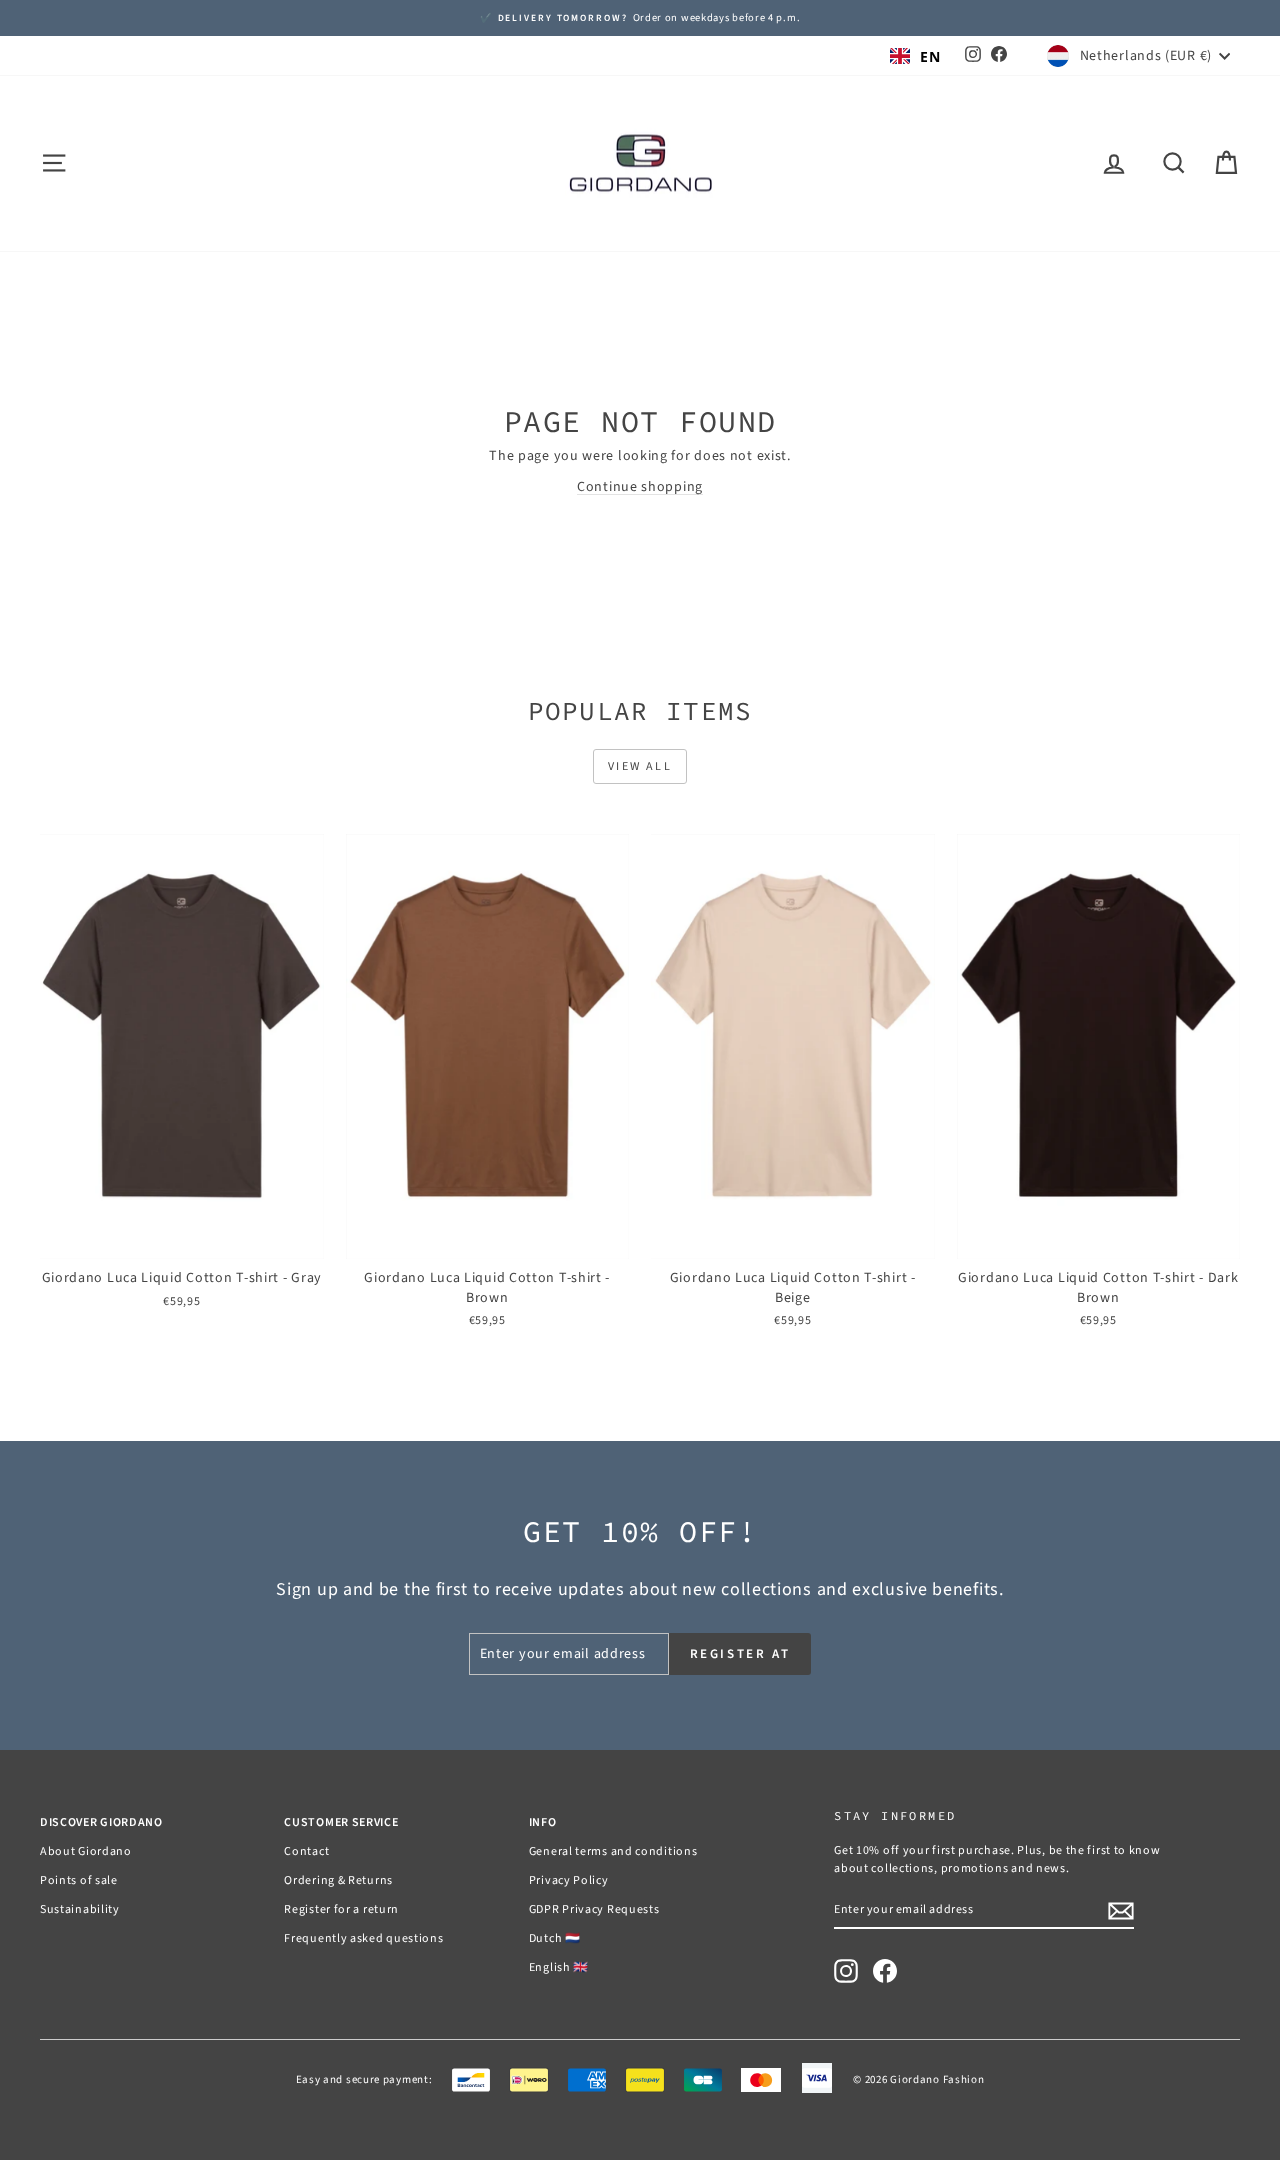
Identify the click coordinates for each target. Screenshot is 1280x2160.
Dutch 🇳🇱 (555, 1938)
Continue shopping (640, 487)
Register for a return (341, 1909)
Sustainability (80, 1909)
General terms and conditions (613, 1851)
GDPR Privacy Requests (594, 1909)
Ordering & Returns (338, 1880)
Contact (306, 1851)
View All (640, 766)
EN (930, 56)
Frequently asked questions (363, 1938)
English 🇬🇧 (559, 1967)
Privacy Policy (569, 1880)
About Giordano (86, 1851)
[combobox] (915, 56)
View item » (181, 1238)
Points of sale (79, 1880)
